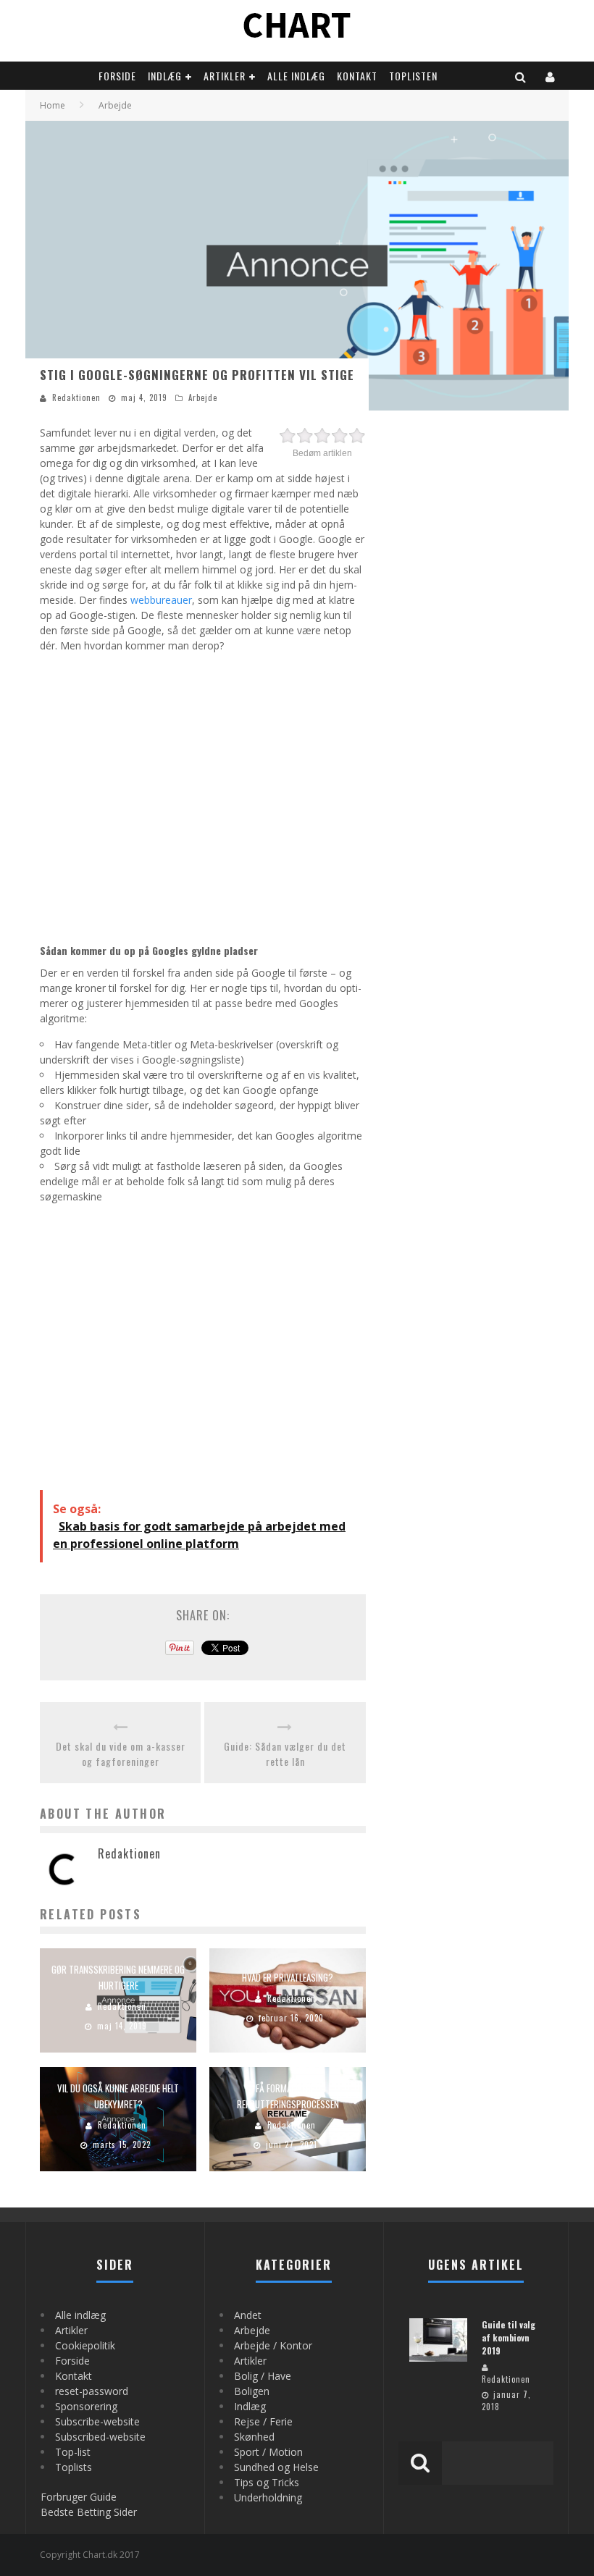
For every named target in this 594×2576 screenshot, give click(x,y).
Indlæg (165, 76)
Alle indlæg (296, 76)
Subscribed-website (100, 2437)
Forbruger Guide (79, 2497)
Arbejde (203, 397)
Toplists (74, 2467)
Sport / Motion (268, 2452)
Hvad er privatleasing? (288, 1977)
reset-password (92, 2391)
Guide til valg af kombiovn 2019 (509, 2337)
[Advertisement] (203, 796)
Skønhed (254, 2437)
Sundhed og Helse (276, 2467)
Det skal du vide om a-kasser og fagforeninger (121, 1754)
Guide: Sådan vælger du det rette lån (285, 1754)
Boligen (252, 2391)
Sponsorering (86, 2406)
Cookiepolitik (85, 2345)
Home (53, 105)
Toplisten (413, 76)
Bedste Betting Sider (89, 2512)
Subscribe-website (97, 2421)
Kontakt (357, 76)
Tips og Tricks (267, 2482)
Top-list (73, 2452)
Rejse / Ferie (263, 2421)
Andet (248, 2315)
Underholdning (268, 2497)
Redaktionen (76, 397)
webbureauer (161, 600)
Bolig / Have (263, 2376)
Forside (117, 76)
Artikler (225, 76)
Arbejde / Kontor (273, 2345)
